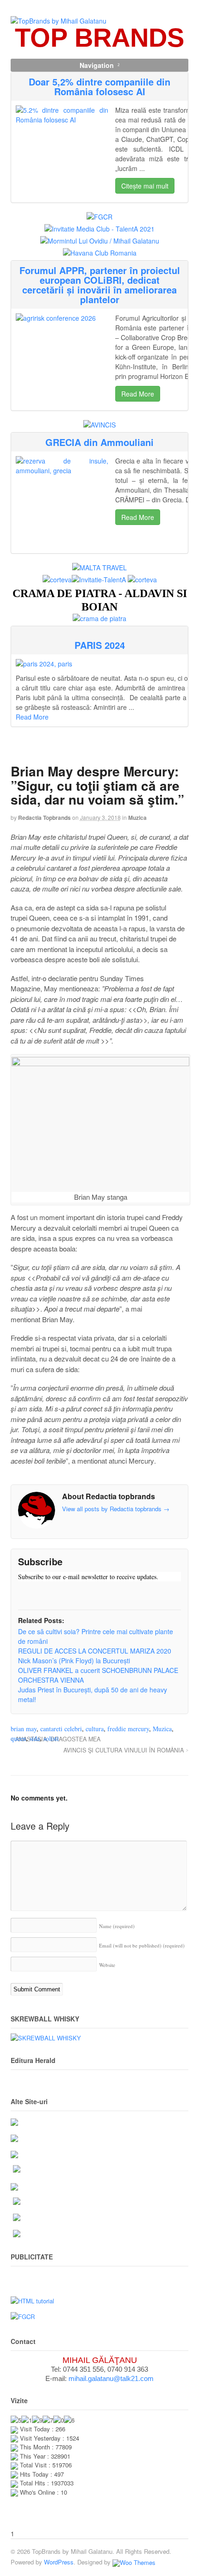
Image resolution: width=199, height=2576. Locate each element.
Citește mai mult (145, 186)
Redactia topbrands (44, 818)
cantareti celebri (61, 1729)
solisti (51, 1738)
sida (35, 1738)
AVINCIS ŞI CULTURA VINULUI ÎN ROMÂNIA (124, 1750)
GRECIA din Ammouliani (99, 442)
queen (18, 1738)
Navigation (97, 65)
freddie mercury (128, 1729)
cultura (95, 1729)
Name (117, 1926)
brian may (24, 1729)
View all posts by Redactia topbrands (116, 1509)
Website (107, 1965)
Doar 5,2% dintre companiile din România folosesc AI (99, 86)
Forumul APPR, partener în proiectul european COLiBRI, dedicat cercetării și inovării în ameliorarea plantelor (100, 285)
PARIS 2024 (100, 645)
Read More (138, 394)
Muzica (137, 818)
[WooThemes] (134, 2562)
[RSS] (25, 1594)
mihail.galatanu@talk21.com (111, 2378)
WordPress (59, 2562)
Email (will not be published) (142, 1945)
